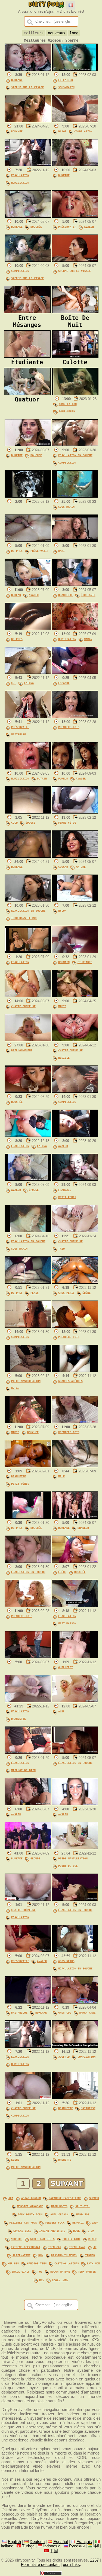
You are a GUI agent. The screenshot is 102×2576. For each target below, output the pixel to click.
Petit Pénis (67, 1197)
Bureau (16, 595)
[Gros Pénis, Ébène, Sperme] (75, 1282)
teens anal (77, 2247)
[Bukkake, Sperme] (75, 165)
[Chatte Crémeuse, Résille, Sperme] (75, 1040)
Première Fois (69, 727)
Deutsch (37, 2542)
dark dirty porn (30, 2214)
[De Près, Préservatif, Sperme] (28, 540)
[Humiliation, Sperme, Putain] (28, 768)
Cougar (63, 867)
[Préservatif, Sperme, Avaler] (75, 216)
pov (40, 2271)
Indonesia (52, 2546)
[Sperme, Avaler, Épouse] (28, 1179)
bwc (42, 2280)
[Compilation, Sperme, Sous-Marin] (75, 394)
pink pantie (87, 2271)
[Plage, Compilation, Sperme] (75, 121)
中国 (54, 2551)
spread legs (22, 2231)
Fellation (66, 80)
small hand (60, 2280)
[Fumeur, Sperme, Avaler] (75, 768)
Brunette (65, 2160)
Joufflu (64, 2057)
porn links (71, 2565)
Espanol (64, 683)
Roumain (64, 962)
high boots (59, 2206)
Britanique (19, 2012)
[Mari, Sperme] (75, 540)
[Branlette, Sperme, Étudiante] (75, 584)
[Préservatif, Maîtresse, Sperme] (28, 717)
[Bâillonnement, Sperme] (28, 1040)
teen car (55, 2247)
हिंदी (96, 2546)
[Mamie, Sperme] (75, 996)
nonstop (17, 2239)
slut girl (83, 2206)
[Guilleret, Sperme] (75, 1657)
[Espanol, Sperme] (75, 672)
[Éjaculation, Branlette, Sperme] (28, 1701)
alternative (21, 2255)
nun (41, 2255)
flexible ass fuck (23, 2222)
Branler (83, 1528)
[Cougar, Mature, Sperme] (75, 856)
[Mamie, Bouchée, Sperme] (28, 1422)
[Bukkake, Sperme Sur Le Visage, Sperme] (28, 69)
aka (11, 2198)
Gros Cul (65, 2012)
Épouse (30, 823)
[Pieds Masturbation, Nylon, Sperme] (28, 1371)
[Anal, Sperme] (75, 1701)
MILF (61, 1476)
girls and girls (42, 2239)
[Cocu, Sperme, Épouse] (28, 812)
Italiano (7, 2546)
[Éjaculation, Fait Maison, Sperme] (75, 1606)
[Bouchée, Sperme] (28, 121)
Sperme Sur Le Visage (27, 87)
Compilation (83, 131)
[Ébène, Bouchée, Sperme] (75, 1561)
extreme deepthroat (26, 2247)
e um (91, 2231)
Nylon (62, 911)
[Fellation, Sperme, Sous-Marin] (75, 69)
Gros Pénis (66, 1293)
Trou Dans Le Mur (24, 918)
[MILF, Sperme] (75, 1466)
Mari (61, 551)
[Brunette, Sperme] (75, 2149)
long (74, 33)
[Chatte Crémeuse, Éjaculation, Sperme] (28, 1899)
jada (95, 2222)
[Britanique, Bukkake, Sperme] (28, 2002)
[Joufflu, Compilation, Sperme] (75, 2046)
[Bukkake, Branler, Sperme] (75, 1517)
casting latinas (67, 2263)
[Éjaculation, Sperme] (28, 952)
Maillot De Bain (23, 1770)
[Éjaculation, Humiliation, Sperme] (28, 165)
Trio (61, 1249)
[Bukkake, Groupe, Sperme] (28, 1848)
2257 (94, 2560)
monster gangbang (30, 2206)
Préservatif (67, 227)
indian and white (52, 2231)
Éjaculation (20, 175)
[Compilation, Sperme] (75, 1091)
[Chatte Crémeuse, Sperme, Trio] (75, 1231)
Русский (77, 2546)
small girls (21, 2271)
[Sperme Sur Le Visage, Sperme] (75, 260)
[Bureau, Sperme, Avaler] (28, 584)
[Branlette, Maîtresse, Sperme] (75, 2098)
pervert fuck (55, 2222)
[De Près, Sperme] (28, 629)
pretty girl (72, 2239)
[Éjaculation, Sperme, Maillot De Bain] (28, 1752)
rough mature (60, 2271)
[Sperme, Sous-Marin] (75, 496)
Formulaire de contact (40, 2565)
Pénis (35, 1293)
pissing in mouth (64, 2255)
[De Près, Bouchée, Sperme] (28, 1517)
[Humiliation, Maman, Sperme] (75, 629)
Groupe (35, 1858)
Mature (81, 867)
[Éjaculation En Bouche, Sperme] (28, 1561)
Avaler (89, 227)
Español (61, 2542)
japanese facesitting (65, 2198)
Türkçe (28, 2546)
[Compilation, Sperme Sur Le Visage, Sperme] (28, 260)
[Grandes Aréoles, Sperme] (75, 1371)
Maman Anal (87, 2012)
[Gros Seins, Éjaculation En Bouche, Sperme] (75, 1951)
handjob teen (37, 2263)
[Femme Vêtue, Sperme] (75, 812)
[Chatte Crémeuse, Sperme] (28, 996)
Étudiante (88, 595)
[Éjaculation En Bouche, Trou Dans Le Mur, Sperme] (28, 900)
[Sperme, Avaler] (75, 1135)
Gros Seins (66, 1961)
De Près (17, 551)
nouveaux (57, 33)
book (76, 2231)
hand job (83, 2214)
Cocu (14, 823)
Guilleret (66, 1667)
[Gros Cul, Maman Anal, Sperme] (75, 2002)
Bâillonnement (22, 1050)
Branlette (66, 595)
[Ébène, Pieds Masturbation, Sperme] (28, 2149)
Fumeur (63, 778)
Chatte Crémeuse (23, 1006)
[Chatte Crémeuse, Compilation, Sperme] (28, 2098)
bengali (78, 2222)
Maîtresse (18, 734)
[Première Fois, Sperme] (75, 717)
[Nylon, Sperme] (75, 900)
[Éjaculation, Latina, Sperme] (28, 1135)
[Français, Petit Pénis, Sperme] (75, 1179)
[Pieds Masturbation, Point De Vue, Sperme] (75, 1848)
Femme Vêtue (67, 823)
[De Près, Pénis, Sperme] (28, 1282)
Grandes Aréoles (70, 1381)
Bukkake (17, 80)
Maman (88, 639)
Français (65, 1190)
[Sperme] (28, 496)
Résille (64, 1058)
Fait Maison (67, 1623)
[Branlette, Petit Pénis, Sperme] (28, 1466)
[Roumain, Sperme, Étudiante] (75, 952)
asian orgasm (31, 2198)
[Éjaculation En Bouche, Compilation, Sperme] (75, 445)
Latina (29, 683)
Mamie (62, 1006)
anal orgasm (59, 2214)
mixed (92, 2239)
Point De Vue (68, 1866)
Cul (14, 683)
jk (95, 2247)
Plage (62, 131)
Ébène (86, 1293)
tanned (90, 2255)
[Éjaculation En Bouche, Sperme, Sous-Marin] (28, 1231)
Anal (61, 1711)
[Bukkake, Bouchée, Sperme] (28, 216)
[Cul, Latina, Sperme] (28, 672)
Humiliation (20, 182)
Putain (42, 778)
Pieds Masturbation (26, 1381)
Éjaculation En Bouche (75, 455)
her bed (13, 2263)
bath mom (93, 2263)
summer (94, 2198)
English (14, 2542)
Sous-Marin (66, 87)
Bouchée (17, 131)
